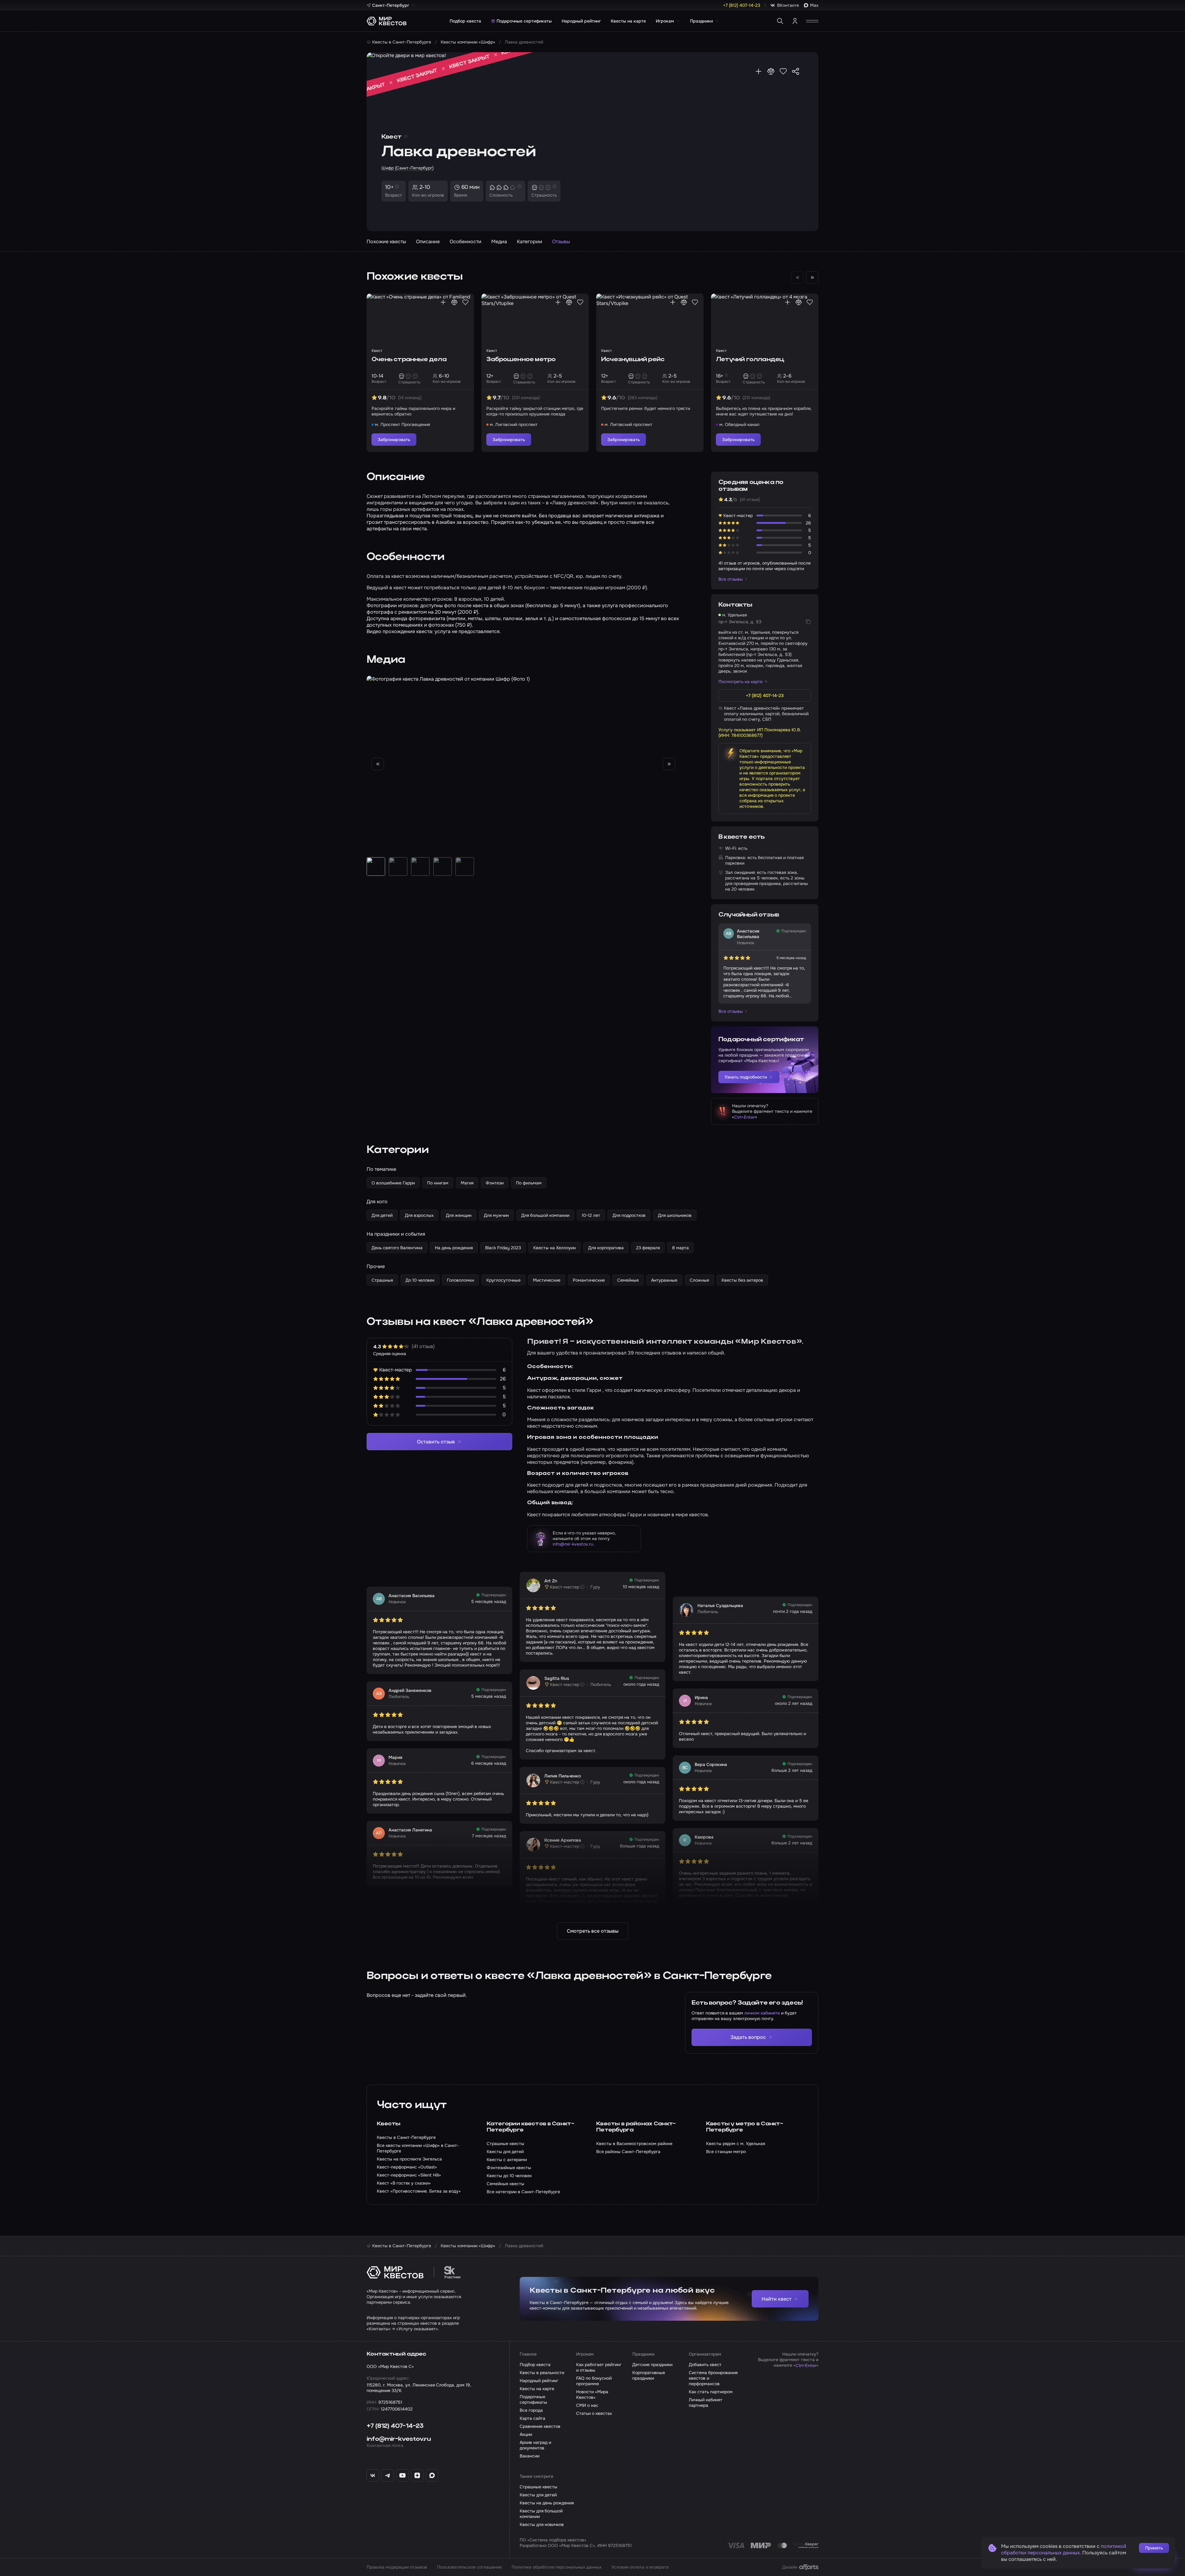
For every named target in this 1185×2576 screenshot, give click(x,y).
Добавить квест (705, 2365)
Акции (526, 2434)
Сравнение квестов (540, 2426)
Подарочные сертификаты (524, 21)
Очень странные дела (409, 360)
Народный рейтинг (581, 21)
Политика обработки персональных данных (557, 2567)
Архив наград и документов (535, 2445)
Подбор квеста (465, 21)
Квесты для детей (538, 2495)
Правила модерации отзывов (397, 2567)
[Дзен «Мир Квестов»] (417, 2475)
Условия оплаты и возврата (640, 2567)
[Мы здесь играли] (759, 71)
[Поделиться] (796, 71)
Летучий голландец (750, 360)
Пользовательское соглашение (469, 2567)
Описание (428, 242)
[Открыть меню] (812, 21)
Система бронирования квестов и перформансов (713, 2378)
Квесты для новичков (542, 2524)
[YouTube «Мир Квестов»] (402, 2475)
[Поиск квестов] (780, 21)
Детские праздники (652, 2365)
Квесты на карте (628, 21)
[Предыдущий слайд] (378, 764)
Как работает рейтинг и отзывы (599, 2367)
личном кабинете (762, 2013)
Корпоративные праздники (649, 2375)
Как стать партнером (711, 2392)
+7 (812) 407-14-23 (395, 2426)
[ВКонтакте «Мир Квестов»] (373, 2475)
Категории (530, 242)
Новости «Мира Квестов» (592, 2394)
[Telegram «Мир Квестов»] (388, 2475)
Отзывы (561, 242)
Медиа (499, 242)
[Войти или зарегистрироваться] (795, 21)
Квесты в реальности (542, 2373)
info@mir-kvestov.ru (573, 1544)
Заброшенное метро (521, 360)
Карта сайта (532, 2418)
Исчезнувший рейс (633, 360)
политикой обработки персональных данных (1064, 2549)
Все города (531, 2410)
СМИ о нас (587, 2405)
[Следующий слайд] (812, 278)
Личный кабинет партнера (706, 2403)
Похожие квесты (386, 242)
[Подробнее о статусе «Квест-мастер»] (582, 1587)
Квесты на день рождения (547, 2503)
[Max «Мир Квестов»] (432, 2475)
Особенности (466, 242)
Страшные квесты (538, 2487)
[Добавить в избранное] (783, 71)
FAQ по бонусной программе (594, 2381)
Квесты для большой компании (541, 2514)
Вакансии (530, 2456)
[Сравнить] (771, 71)
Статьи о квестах (594, 2413)
